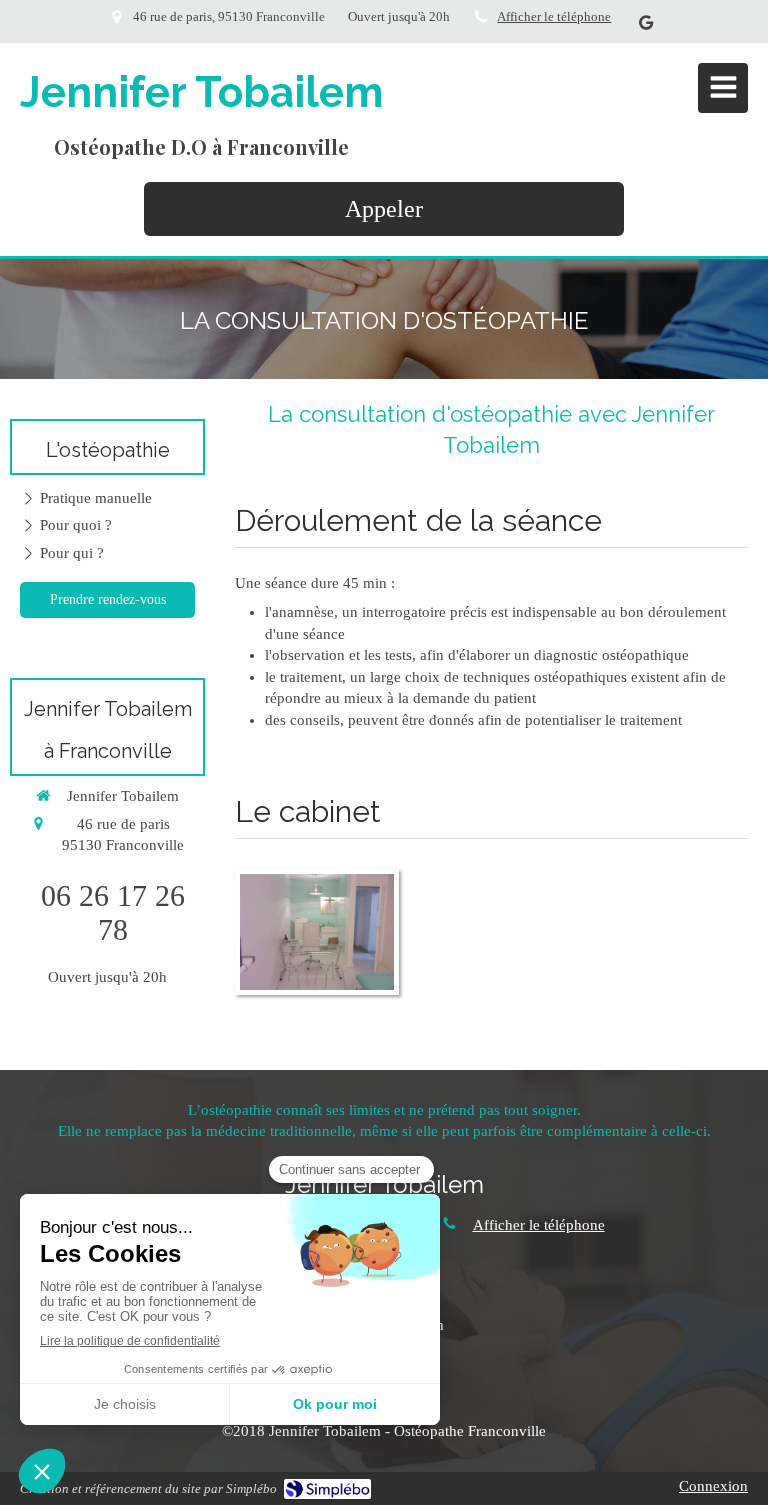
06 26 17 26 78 (113, 912)
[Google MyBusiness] (646, 26)
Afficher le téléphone (554, 17)
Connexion (713, 1486)
